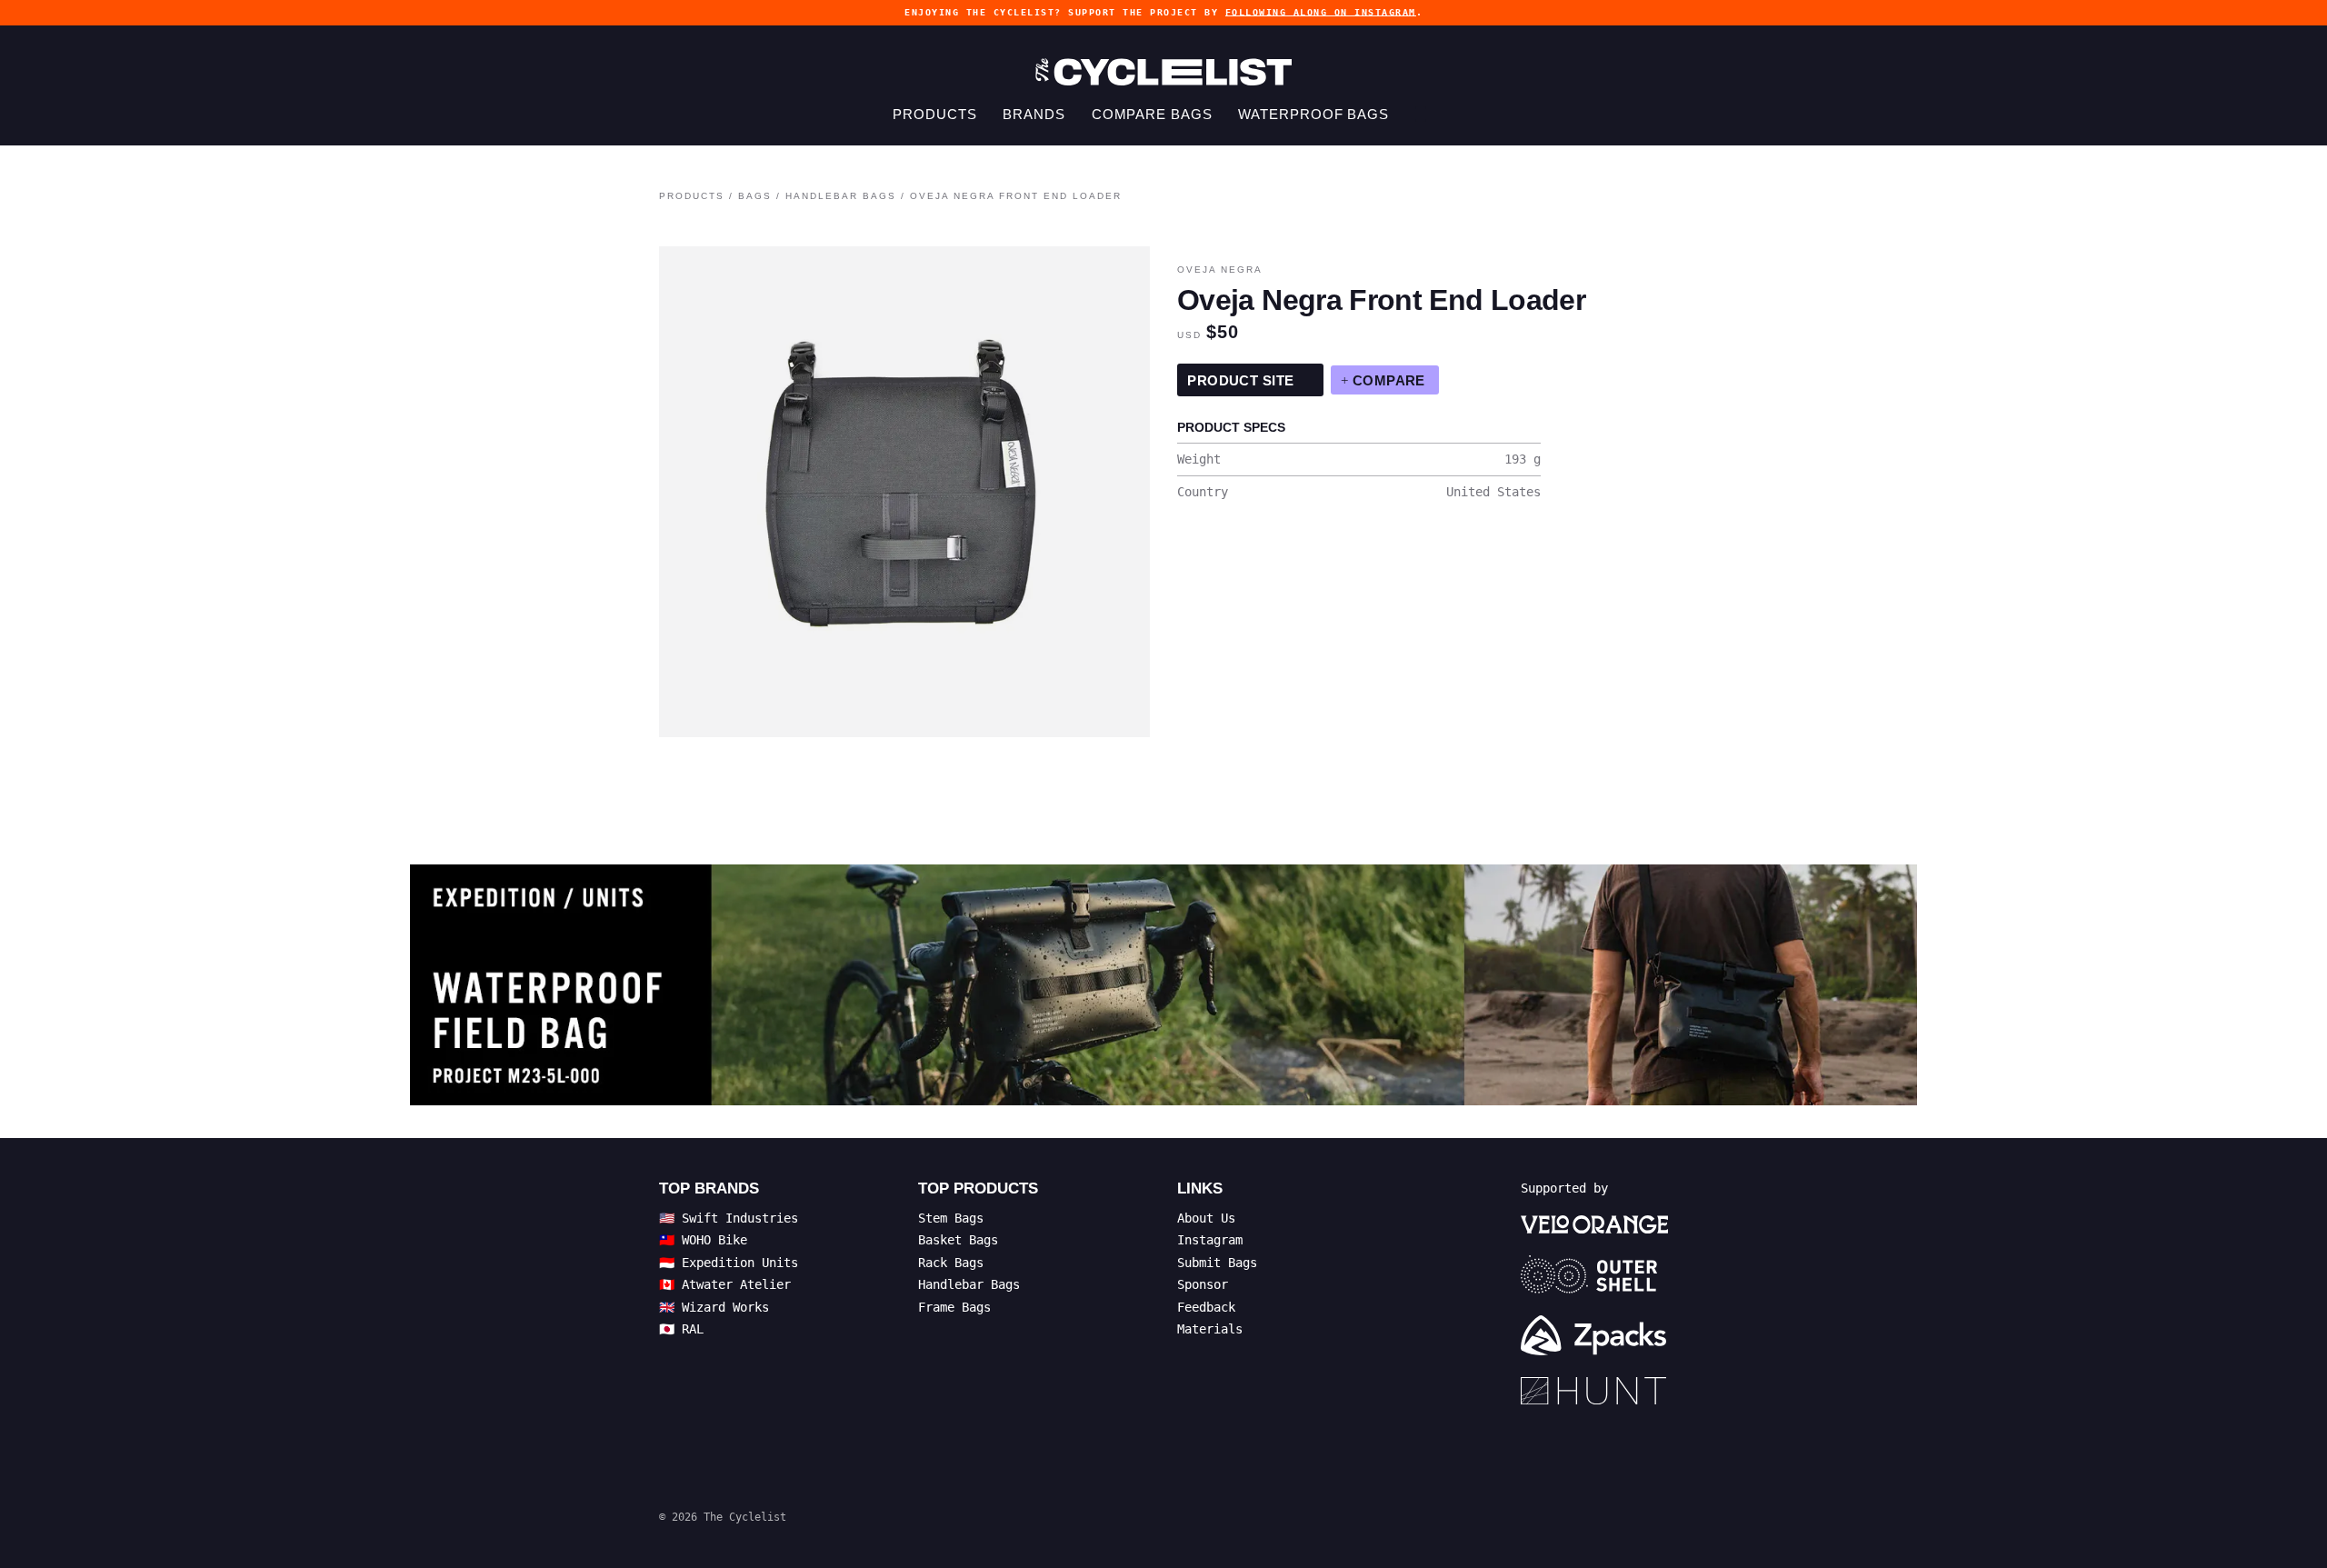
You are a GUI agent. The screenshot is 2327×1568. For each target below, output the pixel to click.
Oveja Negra (1220, 270)
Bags (755, 196)
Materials (1210, 1329)
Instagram (1210, 1240)
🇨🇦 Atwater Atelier (725, 1284)
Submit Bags (1217, 1263)
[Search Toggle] (1421, 114)
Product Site (1243, 380)
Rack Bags (951, 1263)
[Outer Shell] (1594, 1274)
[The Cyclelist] (1163, 72)
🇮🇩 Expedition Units (729, 1263)
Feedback (1206, 1307)
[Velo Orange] (1594, 1224)
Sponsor (1203, 1284)
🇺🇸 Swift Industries (729, 1218)
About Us (1206, 1218)
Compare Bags (1152, 114)
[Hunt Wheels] (1594, 1391)
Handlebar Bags (841, 196)
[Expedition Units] (1164, 985)
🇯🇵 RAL (681, 1329)
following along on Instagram (1321, 12)
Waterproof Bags (1313, 114)
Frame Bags (954, 1307)
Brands (1034, 114)
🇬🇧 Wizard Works (714, 1307)
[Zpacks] (1594, 1335)
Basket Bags (958, 1240)
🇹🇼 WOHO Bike (703, 1240)
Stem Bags (951, 1218)
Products (934, 114)
